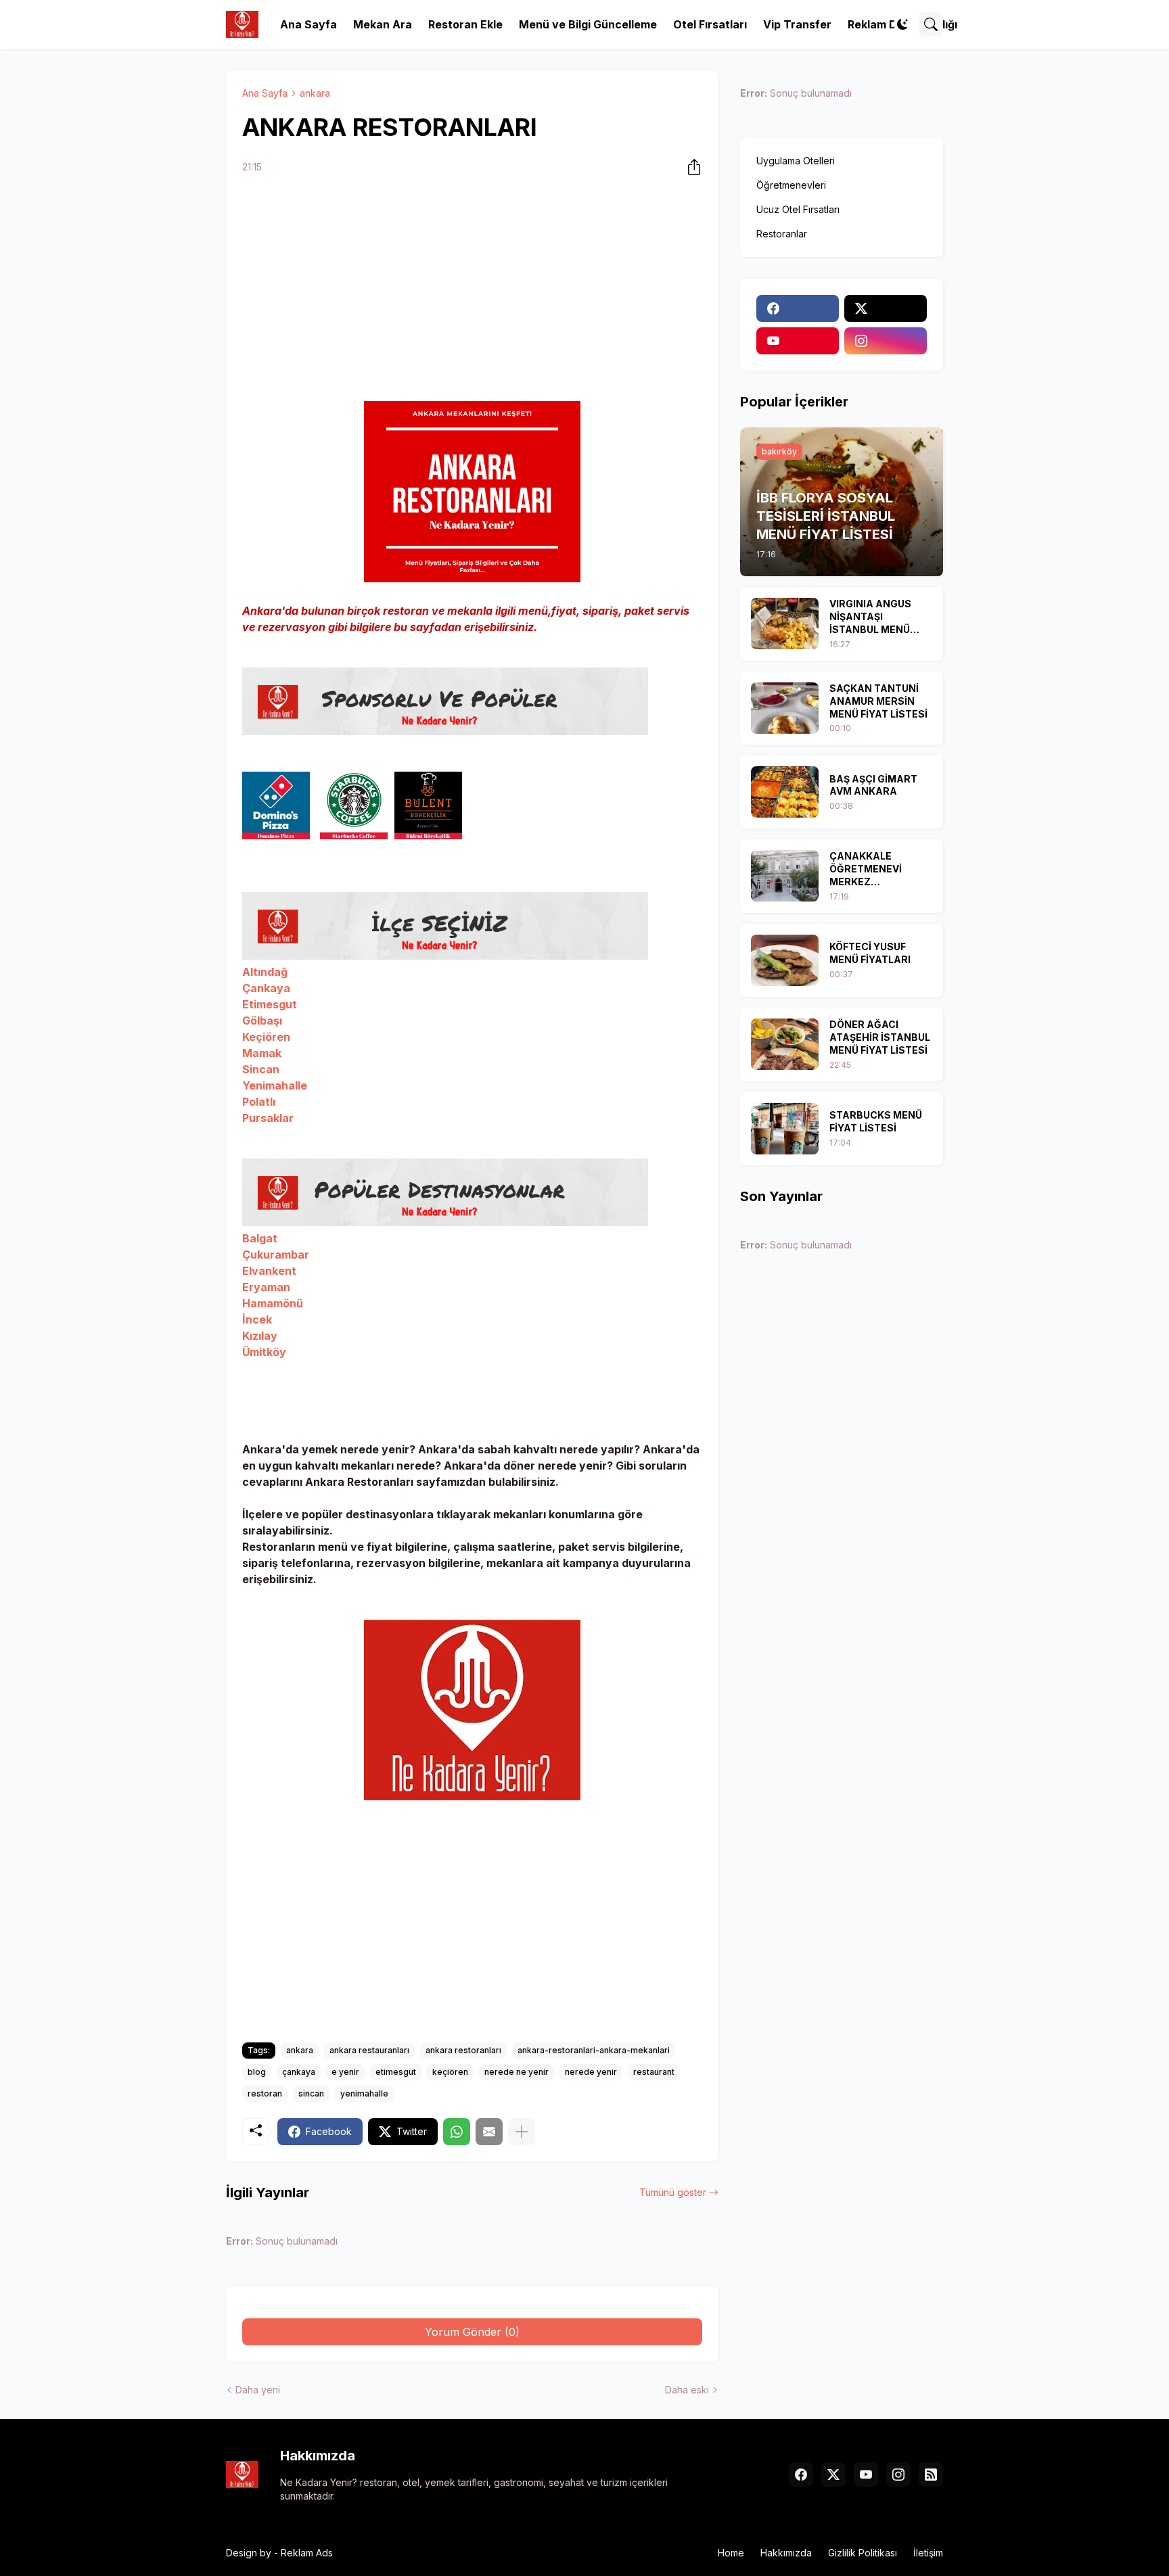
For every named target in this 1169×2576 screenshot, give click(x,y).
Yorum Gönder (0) (472, 2332)
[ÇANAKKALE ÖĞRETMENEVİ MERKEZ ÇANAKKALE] (785, 876)
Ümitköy (264, 1352)
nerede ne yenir (517, 2072)
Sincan (262, 1069)
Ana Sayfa (308, 24)
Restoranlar (782, 234)
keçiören (450, 2072)
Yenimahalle (275, 1085)
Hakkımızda (786, 2553)
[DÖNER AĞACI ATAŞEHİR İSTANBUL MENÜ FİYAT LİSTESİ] (785, 1044)
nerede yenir (591, 2072)
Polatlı (259, 1102)
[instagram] (886, 341)
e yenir (345, 2072)
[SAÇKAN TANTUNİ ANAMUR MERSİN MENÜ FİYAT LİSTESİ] (785, 708)
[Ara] (931, 24)
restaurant (654, 2072)
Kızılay (260, 1336)
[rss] (931, 2475)
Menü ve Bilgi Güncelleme (588, 24)
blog (257, 2072)
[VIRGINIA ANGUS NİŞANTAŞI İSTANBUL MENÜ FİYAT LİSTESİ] (785, 624)
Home (731, 2553)
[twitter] (886, 308)
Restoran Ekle (465, 24)
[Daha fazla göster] (522, 2132)
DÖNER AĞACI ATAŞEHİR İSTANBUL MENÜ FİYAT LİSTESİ (880, 1037)
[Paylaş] (690, 167)
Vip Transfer (797, 24)
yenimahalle (364, 2093)
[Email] (489, 2132)
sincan (311, 2093)
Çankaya (268, 988)
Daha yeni (258, 2390)
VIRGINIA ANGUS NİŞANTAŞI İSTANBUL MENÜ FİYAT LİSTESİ (870, 617)
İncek (257, 1319)
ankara (315, 93)
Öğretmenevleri (791, 185)
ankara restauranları (369, 2050)
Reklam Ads (307, 2553)
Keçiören (268, 1037)
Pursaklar (268, 1118)
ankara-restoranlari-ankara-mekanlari (594, 2050)
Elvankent (269, 1271)
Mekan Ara (383, 24)
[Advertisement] (472, 290)
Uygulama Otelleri (796, 161)
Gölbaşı (263, 1021)
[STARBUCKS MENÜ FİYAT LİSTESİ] (785, 1129)
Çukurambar (276, 1255)
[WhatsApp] (457, 2132)
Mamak (262, 1053)
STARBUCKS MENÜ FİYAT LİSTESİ (876, 1121)
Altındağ (265, 972)
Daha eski (687, 2390)
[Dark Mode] (902, 24)
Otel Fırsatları (710, 24)
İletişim (928, 2553)
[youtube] (798, 341)
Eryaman (266, 1287)
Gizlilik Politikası (863, 2553)
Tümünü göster (673, 2192)
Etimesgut (271, 1004)
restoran (265, 2093)
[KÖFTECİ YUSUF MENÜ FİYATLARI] (785, 960)
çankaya (299, 2072)
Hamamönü (273, 1303)
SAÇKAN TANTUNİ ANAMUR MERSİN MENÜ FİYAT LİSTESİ (878, 701)
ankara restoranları (463, 2050)
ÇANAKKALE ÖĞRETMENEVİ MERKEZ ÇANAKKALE (866, 869)
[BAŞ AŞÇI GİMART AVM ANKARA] (785, 792)
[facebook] (798, 308)
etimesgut (396, 2072)
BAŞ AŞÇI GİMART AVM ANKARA (873, 785)
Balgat (260, 1238)
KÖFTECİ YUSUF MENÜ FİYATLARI (870, 953)
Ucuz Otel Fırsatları (798, 209)
